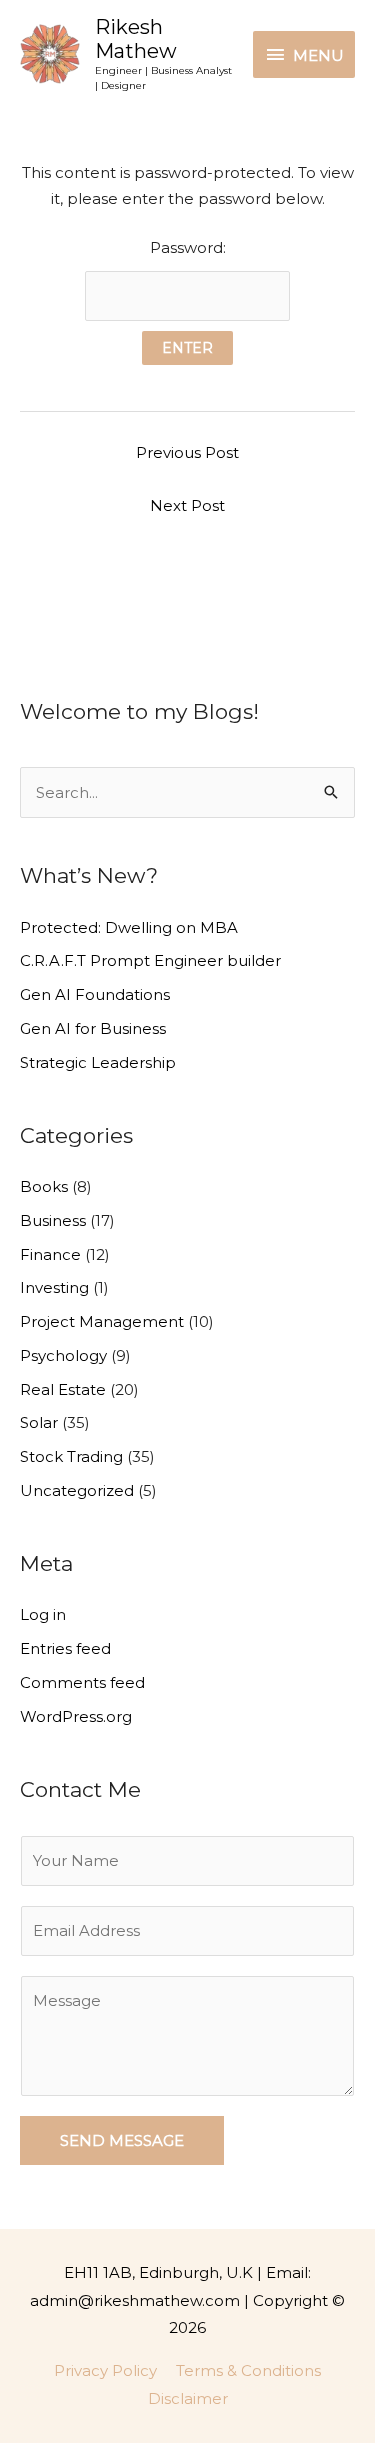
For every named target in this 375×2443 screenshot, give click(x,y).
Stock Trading (71, 1456)
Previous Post (187, 452)
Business (53, 1220)
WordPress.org (76, 1716)
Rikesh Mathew (136, 39)
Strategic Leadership (98, 1062)
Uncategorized (77, 1490)
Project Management (102, 1321)
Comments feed (82, 1682)
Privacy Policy (105, 2370)
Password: (188, 247)
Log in (43, 1614)
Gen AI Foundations (95, 994)
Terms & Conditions (248, 2370)
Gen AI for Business (93, 1028)
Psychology (63, 1355)
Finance (50, 1254)
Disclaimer (188, 2398)
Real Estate (63, 1389)
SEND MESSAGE (122, 2140)
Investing (54, 1287)
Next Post (187, 505)
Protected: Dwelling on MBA (129, 927)
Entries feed (65, 1648)
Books (44, 1186)
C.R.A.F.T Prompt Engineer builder (150, 960)
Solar (39, 1422)
